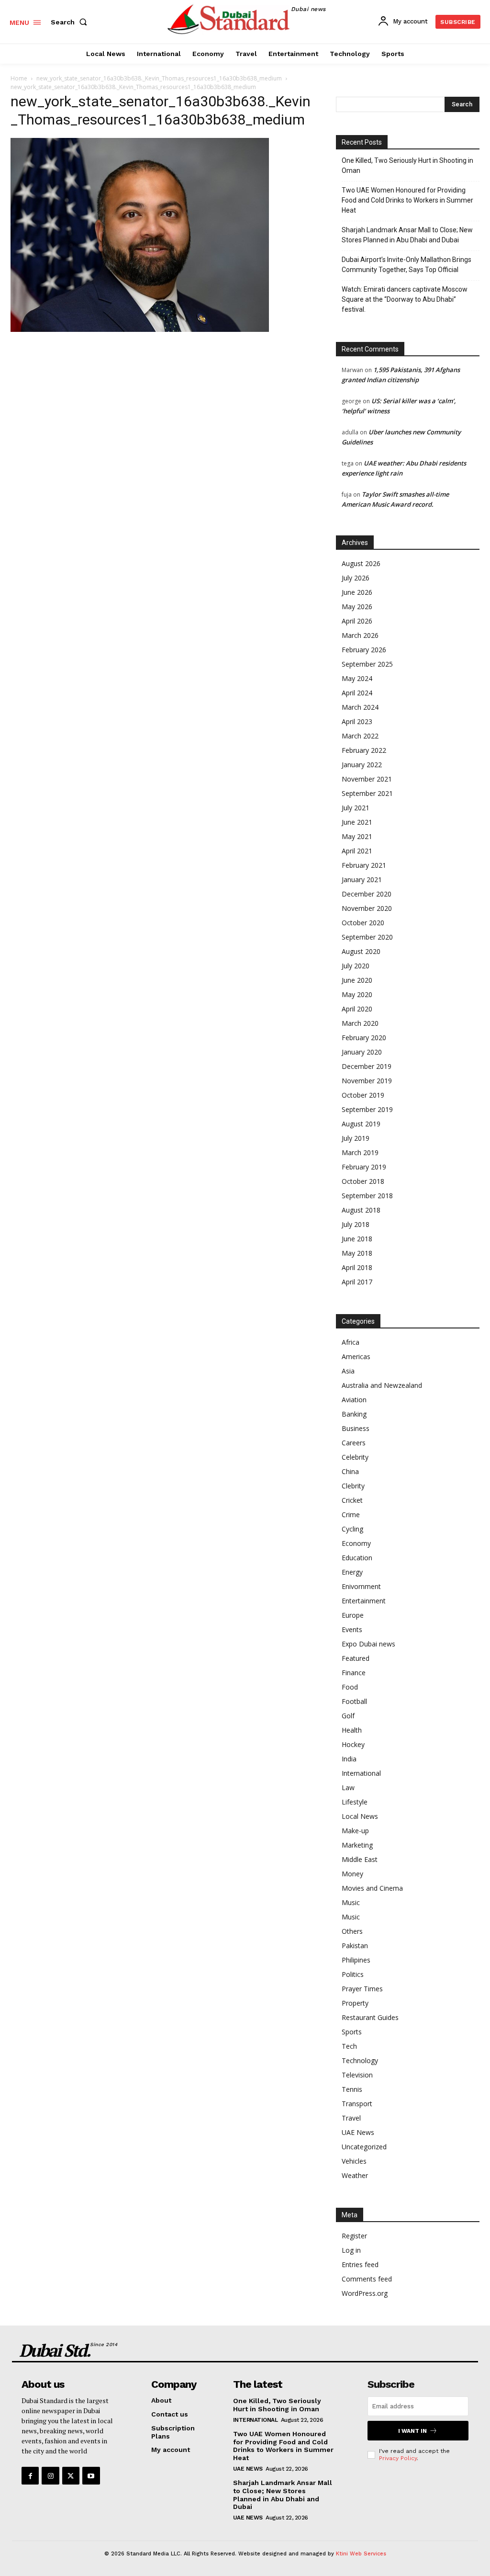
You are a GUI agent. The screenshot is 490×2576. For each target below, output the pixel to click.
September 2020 (367, 937)
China (350, 1471)
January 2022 (362, 765)
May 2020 (357, 994)
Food (350, 1687)
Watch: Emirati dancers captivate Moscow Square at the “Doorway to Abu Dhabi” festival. (405, 299)
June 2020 (357, 980)
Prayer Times (362, 1989)
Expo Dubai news (368, 1644)
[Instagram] (50, 2475)
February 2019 (364, 1167)
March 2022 (360, 736)
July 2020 (356, 966)
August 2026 (361, 563)
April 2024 (357, 693)
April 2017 (357, 1282)
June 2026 (357, 592)
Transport (357, 2104)
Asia (348, 1371)
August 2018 (361, 1210)
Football (354, 1701)
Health (352, 1730)
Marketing (357, 1845)
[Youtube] (91, 2475)
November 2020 (367, 908)
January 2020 (362, 1052)
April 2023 (357, 721)
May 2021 (357, 836)
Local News (360, 1816)
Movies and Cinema (372, 1888)
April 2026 (357, 621)
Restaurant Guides (370, 2017)
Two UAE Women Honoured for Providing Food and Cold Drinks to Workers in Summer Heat (407, 200)
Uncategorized (364, 2147)
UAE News (358, 2132)
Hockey (353, 1744)
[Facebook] (30, 2475)
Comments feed (367, 2279)
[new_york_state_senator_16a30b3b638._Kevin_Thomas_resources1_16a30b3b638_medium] (140, 329)
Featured (356, 1658)
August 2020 (361, 951)
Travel (351, 2118)
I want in (412, 2431)
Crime (351, 1515)
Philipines (356, 1960)
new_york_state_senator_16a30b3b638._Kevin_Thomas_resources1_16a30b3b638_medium (159, 78)
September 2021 (367, 793)
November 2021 (367, 779)
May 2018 (357, 1253)
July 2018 (356, 1224)
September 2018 (367, 1196)
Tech (349, 2046)
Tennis (352, 2089)
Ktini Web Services (361, 2554)
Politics (353, 1974)
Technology (360, 2060)
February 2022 (364, 750)
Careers (354, 1443)
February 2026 (364, 650)
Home (19, 78)
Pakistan (355, 1946)
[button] (71, 22)
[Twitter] (71, 2475)
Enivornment (361, 1586)
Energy (352, 1572)
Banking (354, 1414)
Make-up (355, 1831)
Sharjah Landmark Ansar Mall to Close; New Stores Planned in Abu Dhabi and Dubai (407, 235)
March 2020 (360, 1023)
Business (356, 1428)
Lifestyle (355, 1802)
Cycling (352, 1529)
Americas (356, 1356)
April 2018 (357, 1267)
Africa (351, 1342)
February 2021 (364, 865)
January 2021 (362, 879)
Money (352, 1874)
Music (351, 1902)
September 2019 (367, 1109)
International (361, 1773)
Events (352, 1629)
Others (352, 1931)
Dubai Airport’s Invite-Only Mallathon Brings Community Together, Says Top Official (406, 265)
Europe (353, 1615)
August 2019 (361, 1124)
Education (357, 1558)
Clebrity (353, 1486)
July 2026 (356, 578)
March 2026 (360, 635)
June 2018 (357, 1239)
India (349, 1759)
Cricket (352, 1500)
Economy (356, 1543)
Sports (352, 2032)
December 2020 (367, 894)
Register (354, 2236)
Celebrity (355, 1457)
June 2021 (357, 822)
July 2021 (356, 808)
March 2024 (360, 707)
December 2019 (367, 1066)
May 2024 (357, 678)
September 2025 (367, 664)
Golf (348, 1716)
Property (355, 2003)
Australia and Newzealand (382, 1385)
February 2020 (364, 1038)
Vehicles (354, 2161)
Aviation (354, 1400)
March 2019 (360, 1152)
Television (357, 2075)
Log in (351, 2250)
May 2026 (357, 607)
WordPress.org (365, 2293)
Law (348, 1787)
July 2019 (356, 1138)
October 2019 (363, 1095)
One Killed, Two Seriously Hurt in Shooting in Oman (407, 165)
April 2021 (357, 851)
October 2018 (363, 1181)
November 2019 (367, 1081)
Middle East (360, 1859)
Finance (354, 1673)
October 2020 (363, 923)
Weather (355, 2175)
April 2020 (357, 1009)
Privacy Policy (398, 2458)
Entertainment (364, 1601)
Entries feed (360, 2264)
